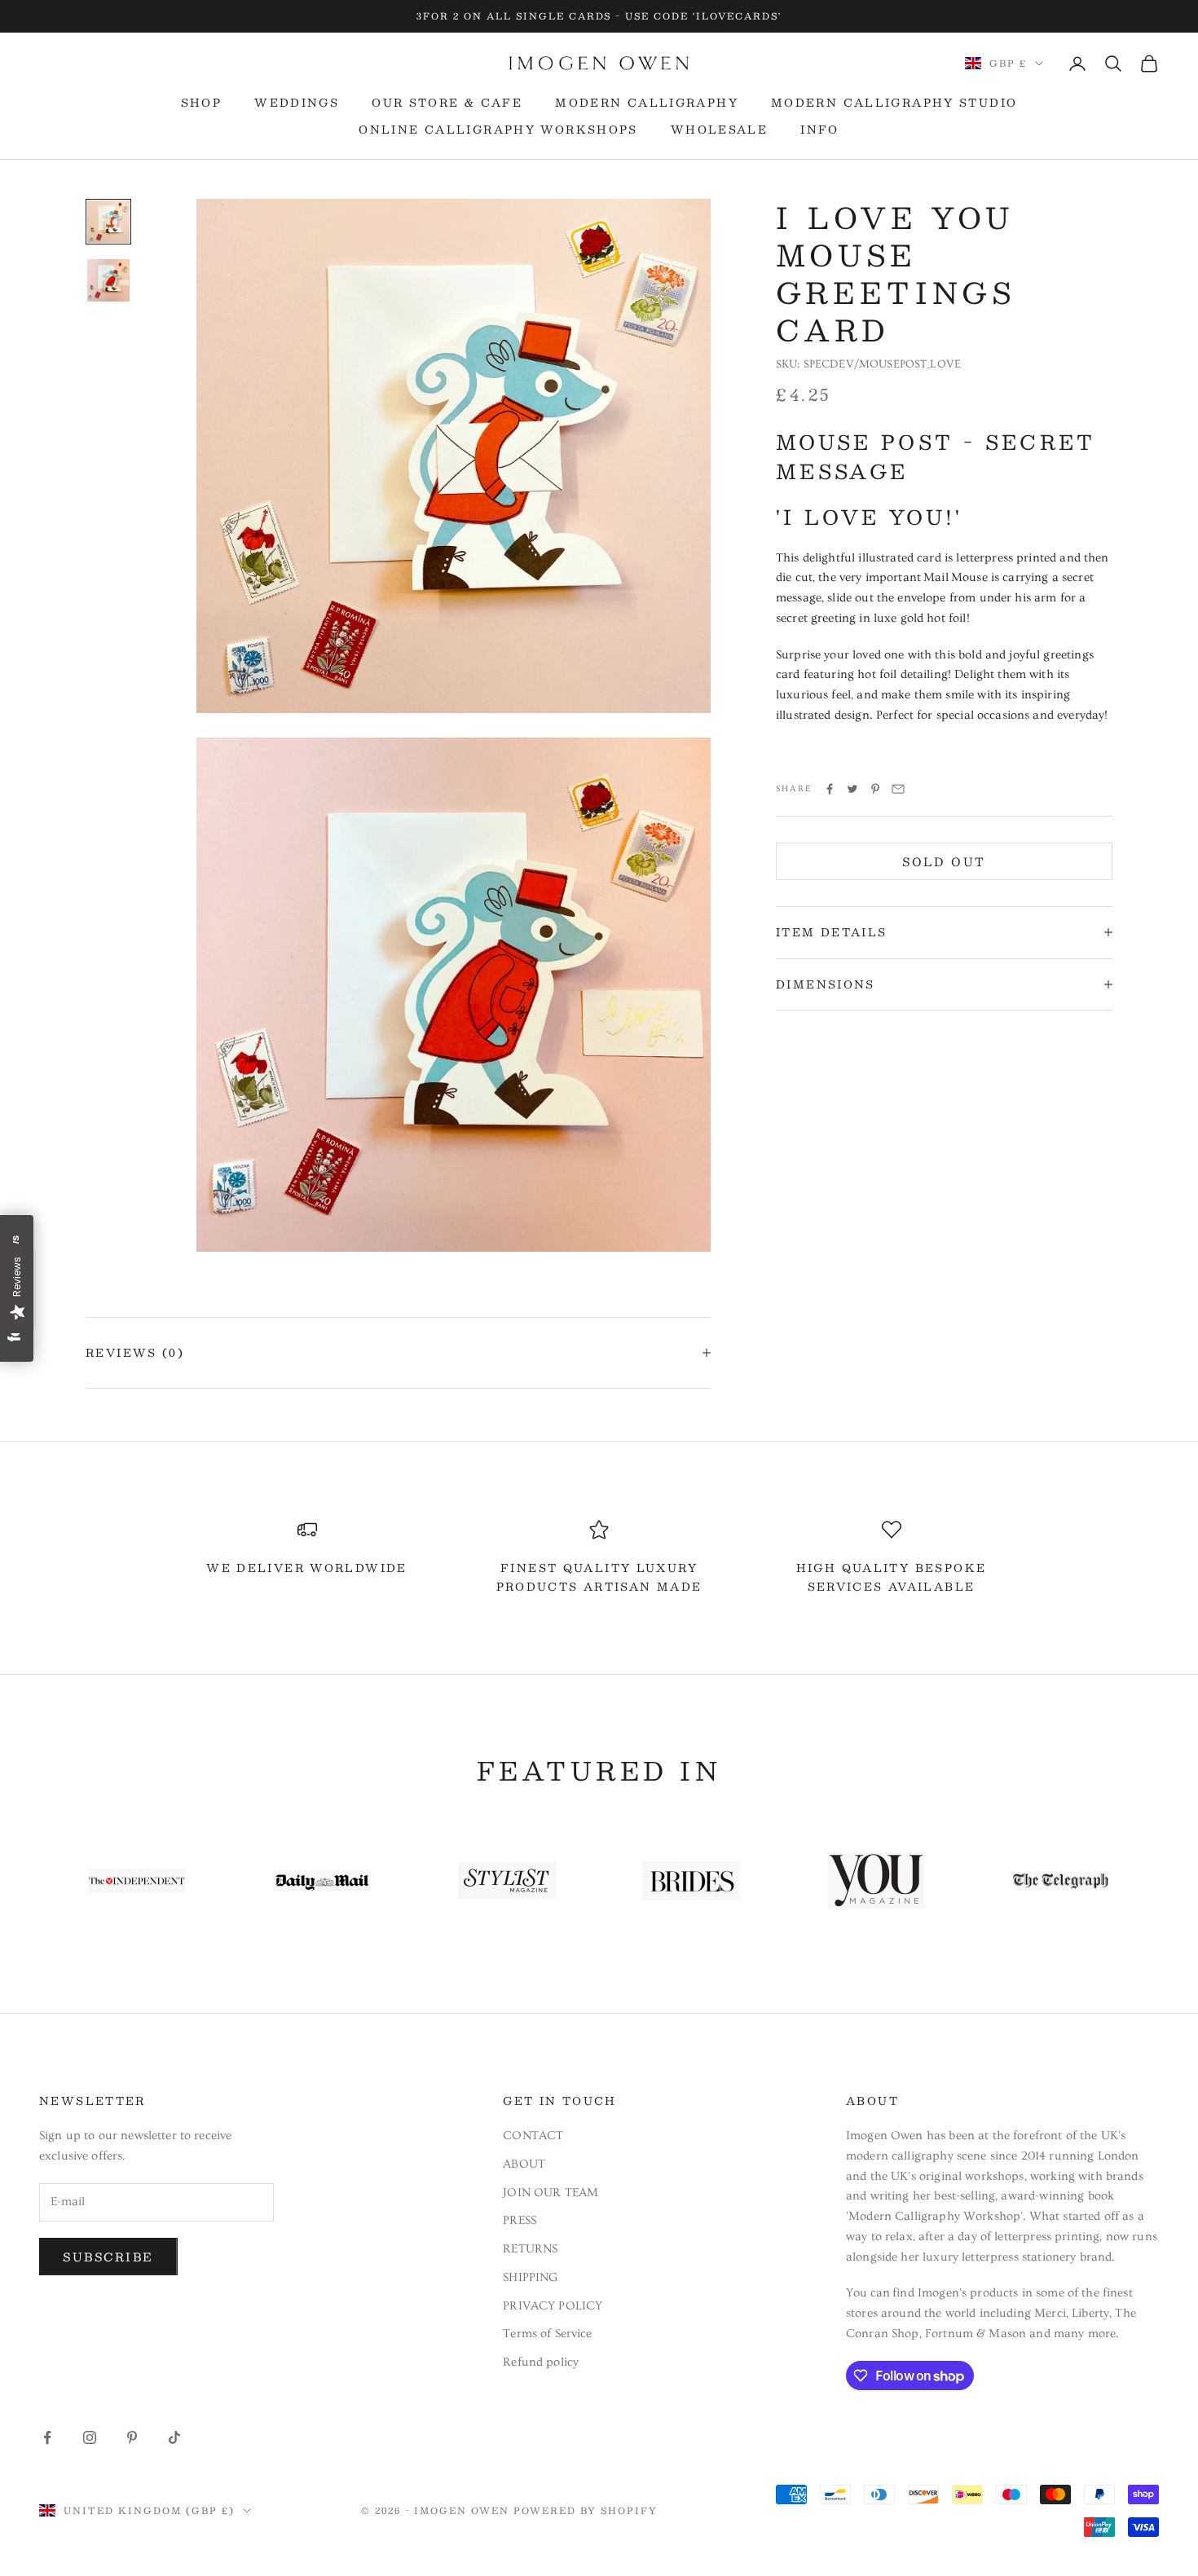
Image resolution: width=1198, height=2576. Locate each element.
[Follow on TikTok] (174, 2437)
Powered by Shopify (586, 2510)
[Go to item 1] (108, 222)
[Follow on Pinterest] (132, 2437)
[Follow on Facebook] (47, 2437)
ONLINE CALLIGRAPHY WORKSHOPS (498, 130)
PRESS (520, 2220)
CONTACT (533, 2136)
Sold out (944, 861)
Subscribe (108, 2257)
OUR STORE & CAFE (447, 103)
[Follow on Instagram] (90, 2437)
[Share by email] (898, 789)
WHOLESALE (719, 130)
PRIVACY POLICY (553, 2306)
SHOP (202, 103)
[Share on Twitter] (852, 789)
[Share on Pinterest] (875, 789)
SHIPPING (530, 2277)
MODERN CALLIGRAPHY (647, 103)
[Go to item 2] (108, 280)
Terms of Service (547, 2334)
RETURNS (530, 2249)
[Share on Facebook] (830, 789)
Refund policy (541, 2362)
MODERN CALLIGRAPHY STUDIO (894, 103)
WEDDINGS (297, 103)
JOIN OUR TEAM (551, 2193)
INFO (820, 130)
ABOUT (524, 2164)
